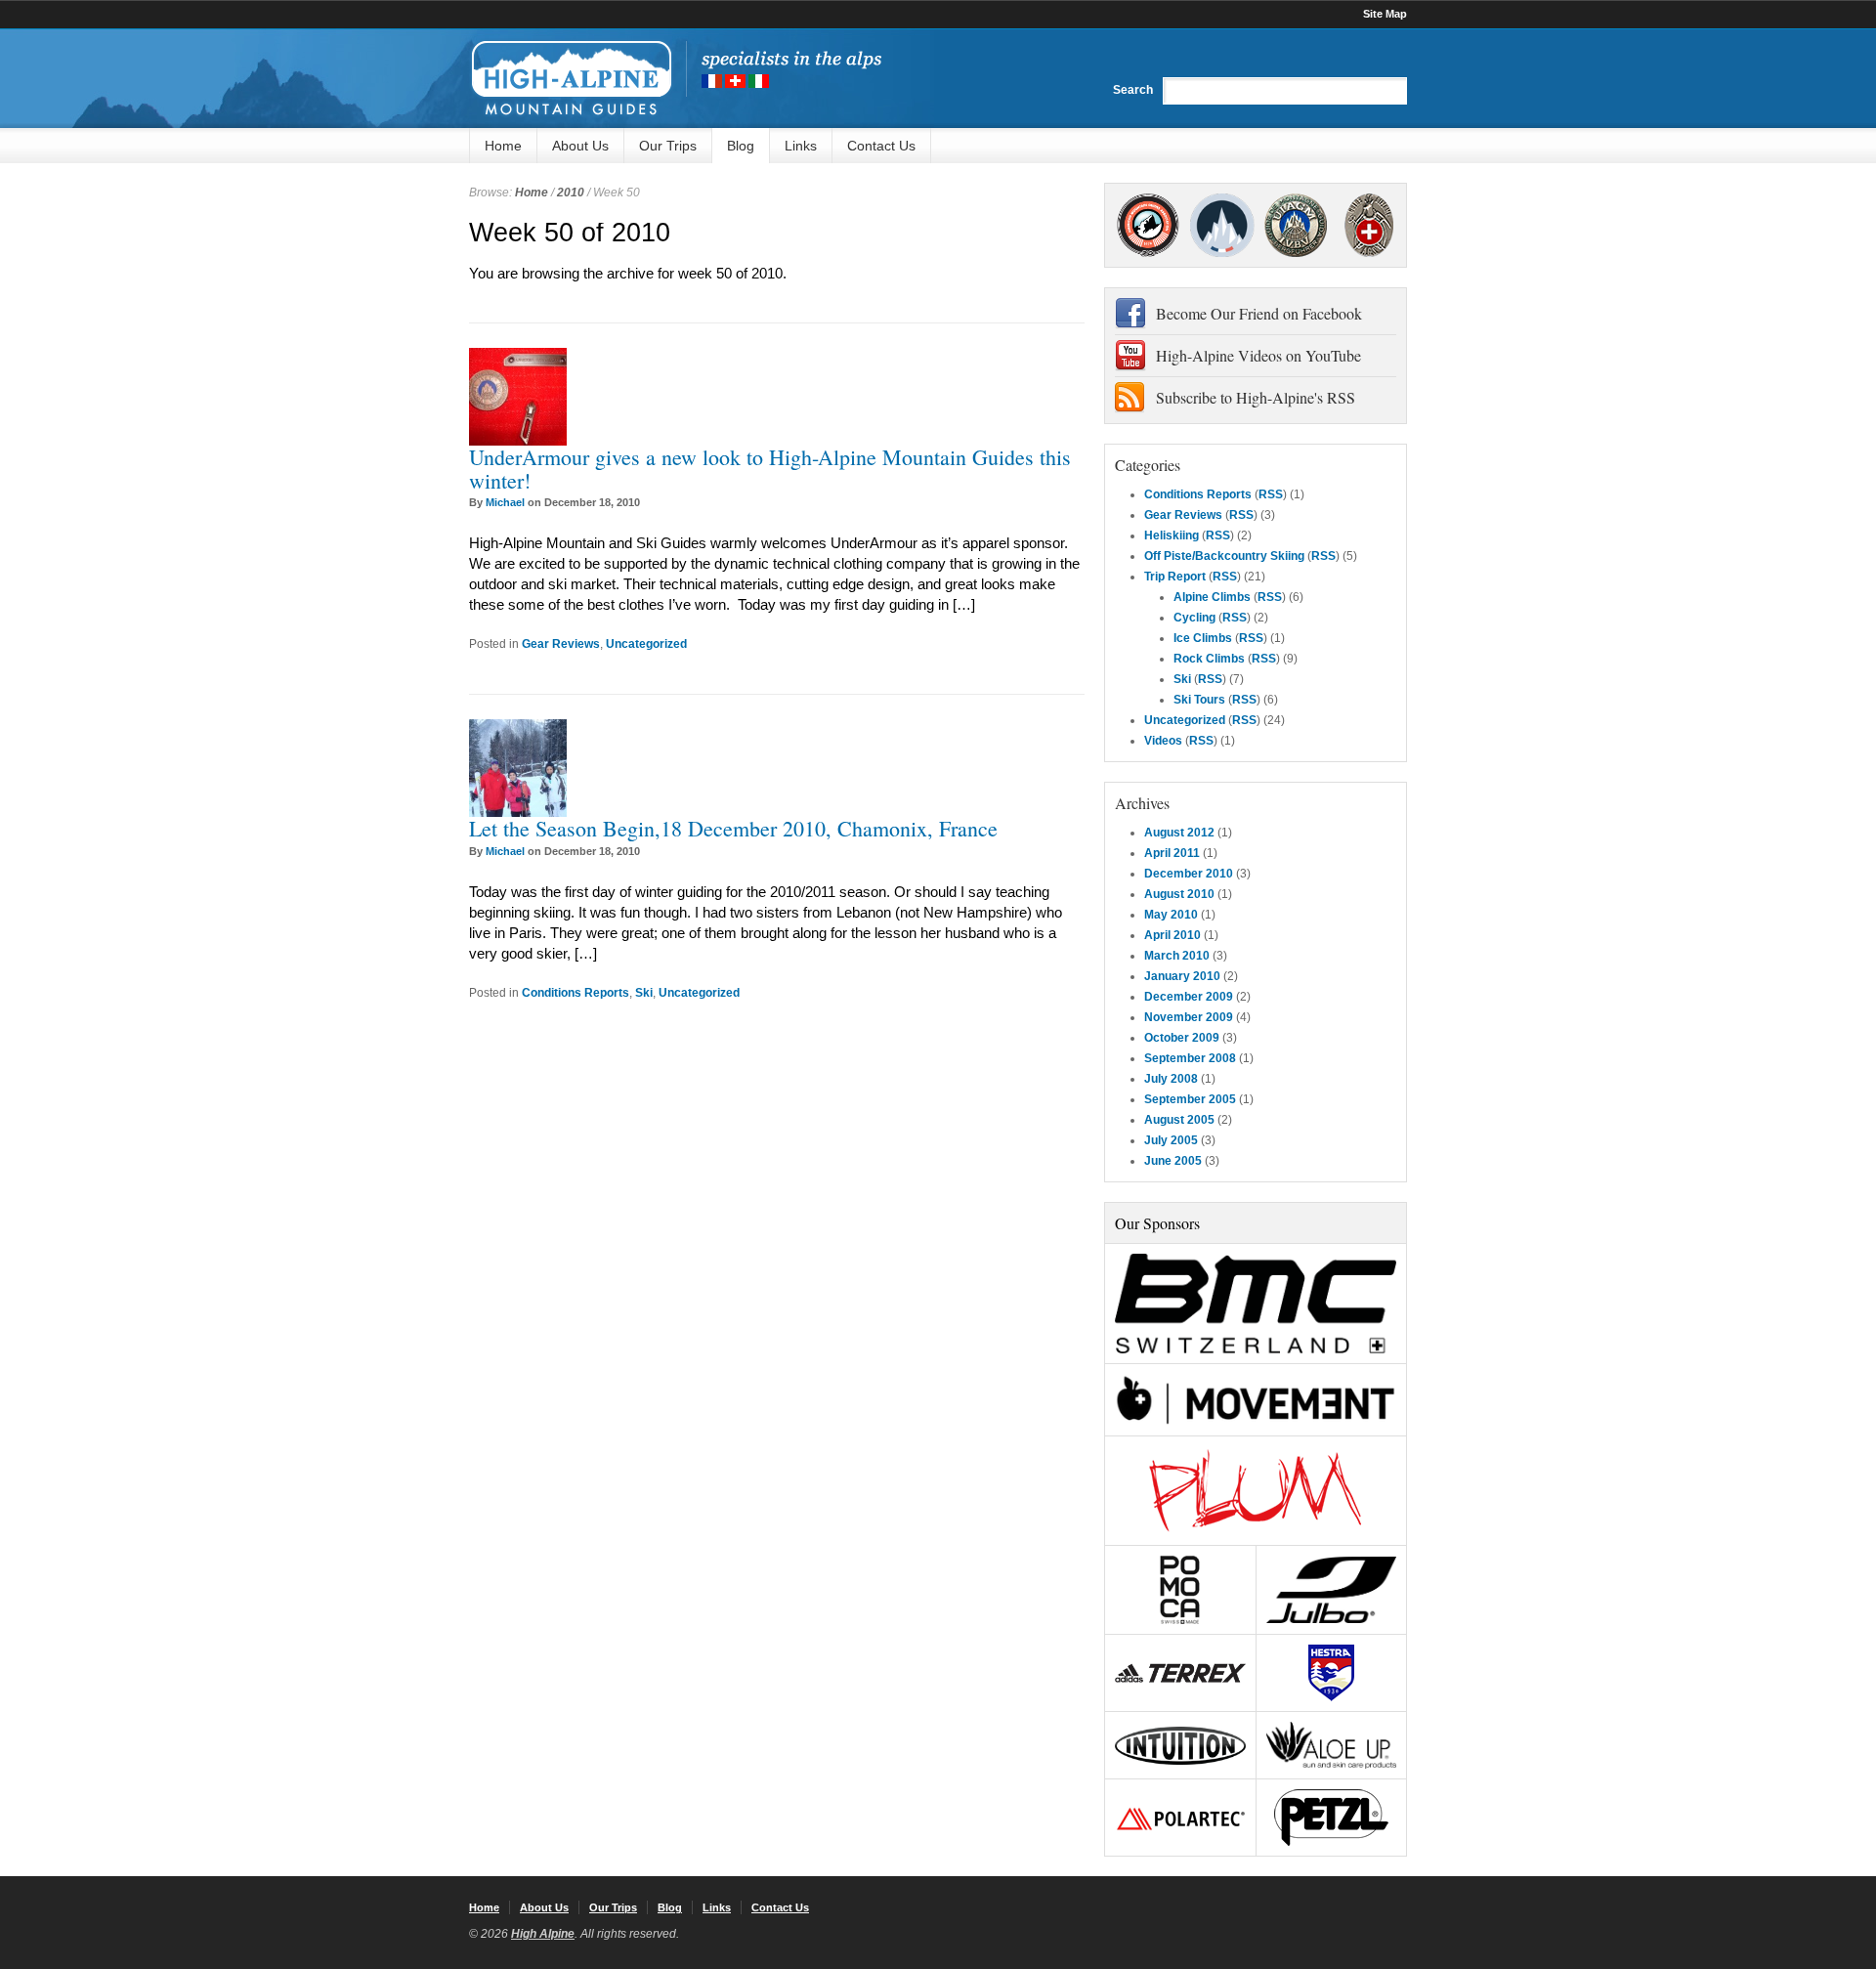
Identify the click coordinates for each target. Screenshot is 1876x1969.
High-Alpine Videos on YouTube (1258, 355)
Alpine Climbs (1212, 597)
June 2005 (1173, 1161)
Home (503, 146)
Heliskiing (1172, 535)
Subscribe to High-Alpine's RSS (1256, 397)
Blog (741, 146)
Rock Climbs (1209, 659)
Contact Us (881, 146)
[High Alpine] (675, 78)
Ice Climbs (1203, 638)
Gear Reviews (561, 644)
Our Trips (668, 146)
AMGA (1148, 225)
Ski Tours (1199, 700)
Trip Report (1175, 577)
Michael (505, 502)
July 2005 (1171, 1140)
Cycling (1194, 618)
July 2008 (1171, 1079)
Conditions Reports (576, 993)
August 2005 (1179, 1120)
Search (1133, 90)
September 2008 (1190, 1058)
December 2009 (1189, 997)
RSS (1271, 494)
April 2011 (1172, 853)
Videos (1163, 741)
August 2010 (1179, 894)
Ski (644, 993)
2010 (571, 193)
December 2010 (1189, 874)
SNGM (1222, 225)
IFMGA (1296, 225)
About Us (580, 146)
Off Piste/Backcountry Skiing (1224, 556)
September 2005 (1190, 1099)
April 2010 (1172, 935)
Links (801, 146)
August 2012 (1179, 833)
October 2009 (1182, 1038)
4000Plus (1369, 225)
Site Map (1385, 14)
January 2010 (1182, 976)
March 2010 (1177, 956)
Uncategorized (646, 644)
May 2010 (1171, 915)
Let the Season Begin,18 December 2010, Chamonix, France (733, 828)
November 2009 (1189, 1017)
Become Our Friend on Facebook (1259, 313)
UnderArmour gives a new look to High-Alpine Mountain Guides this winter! (770, 469)
